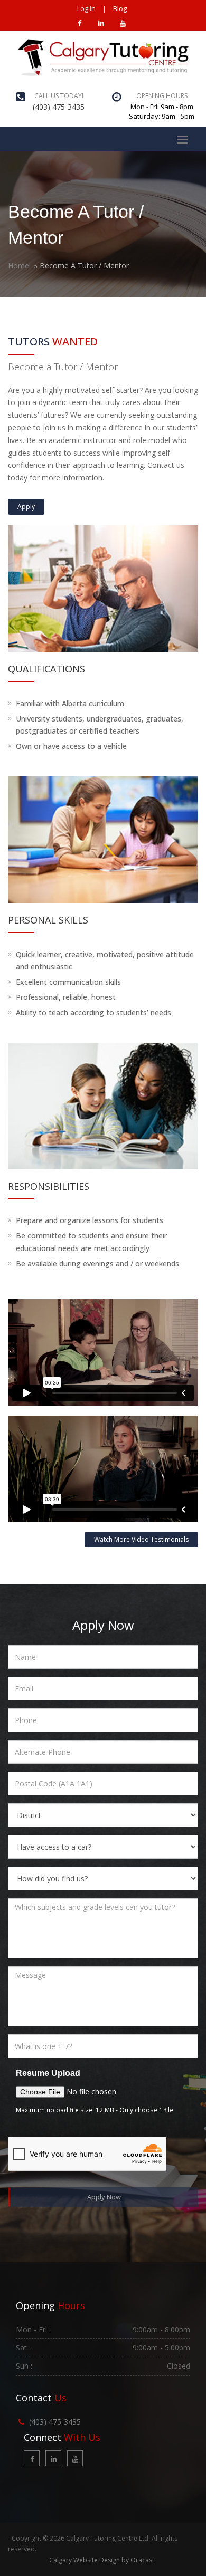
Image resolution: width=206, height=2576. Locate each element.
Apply (26, 507)
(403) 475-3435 (59, 107)
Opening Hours (162, 96)
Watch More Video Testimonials (141, 1539)
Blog (120, 8)
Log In (86, 8)
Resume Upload (48, 2073)
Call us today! (59, 96)
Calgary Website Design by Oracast (102, 2560)
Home (18, 266)
